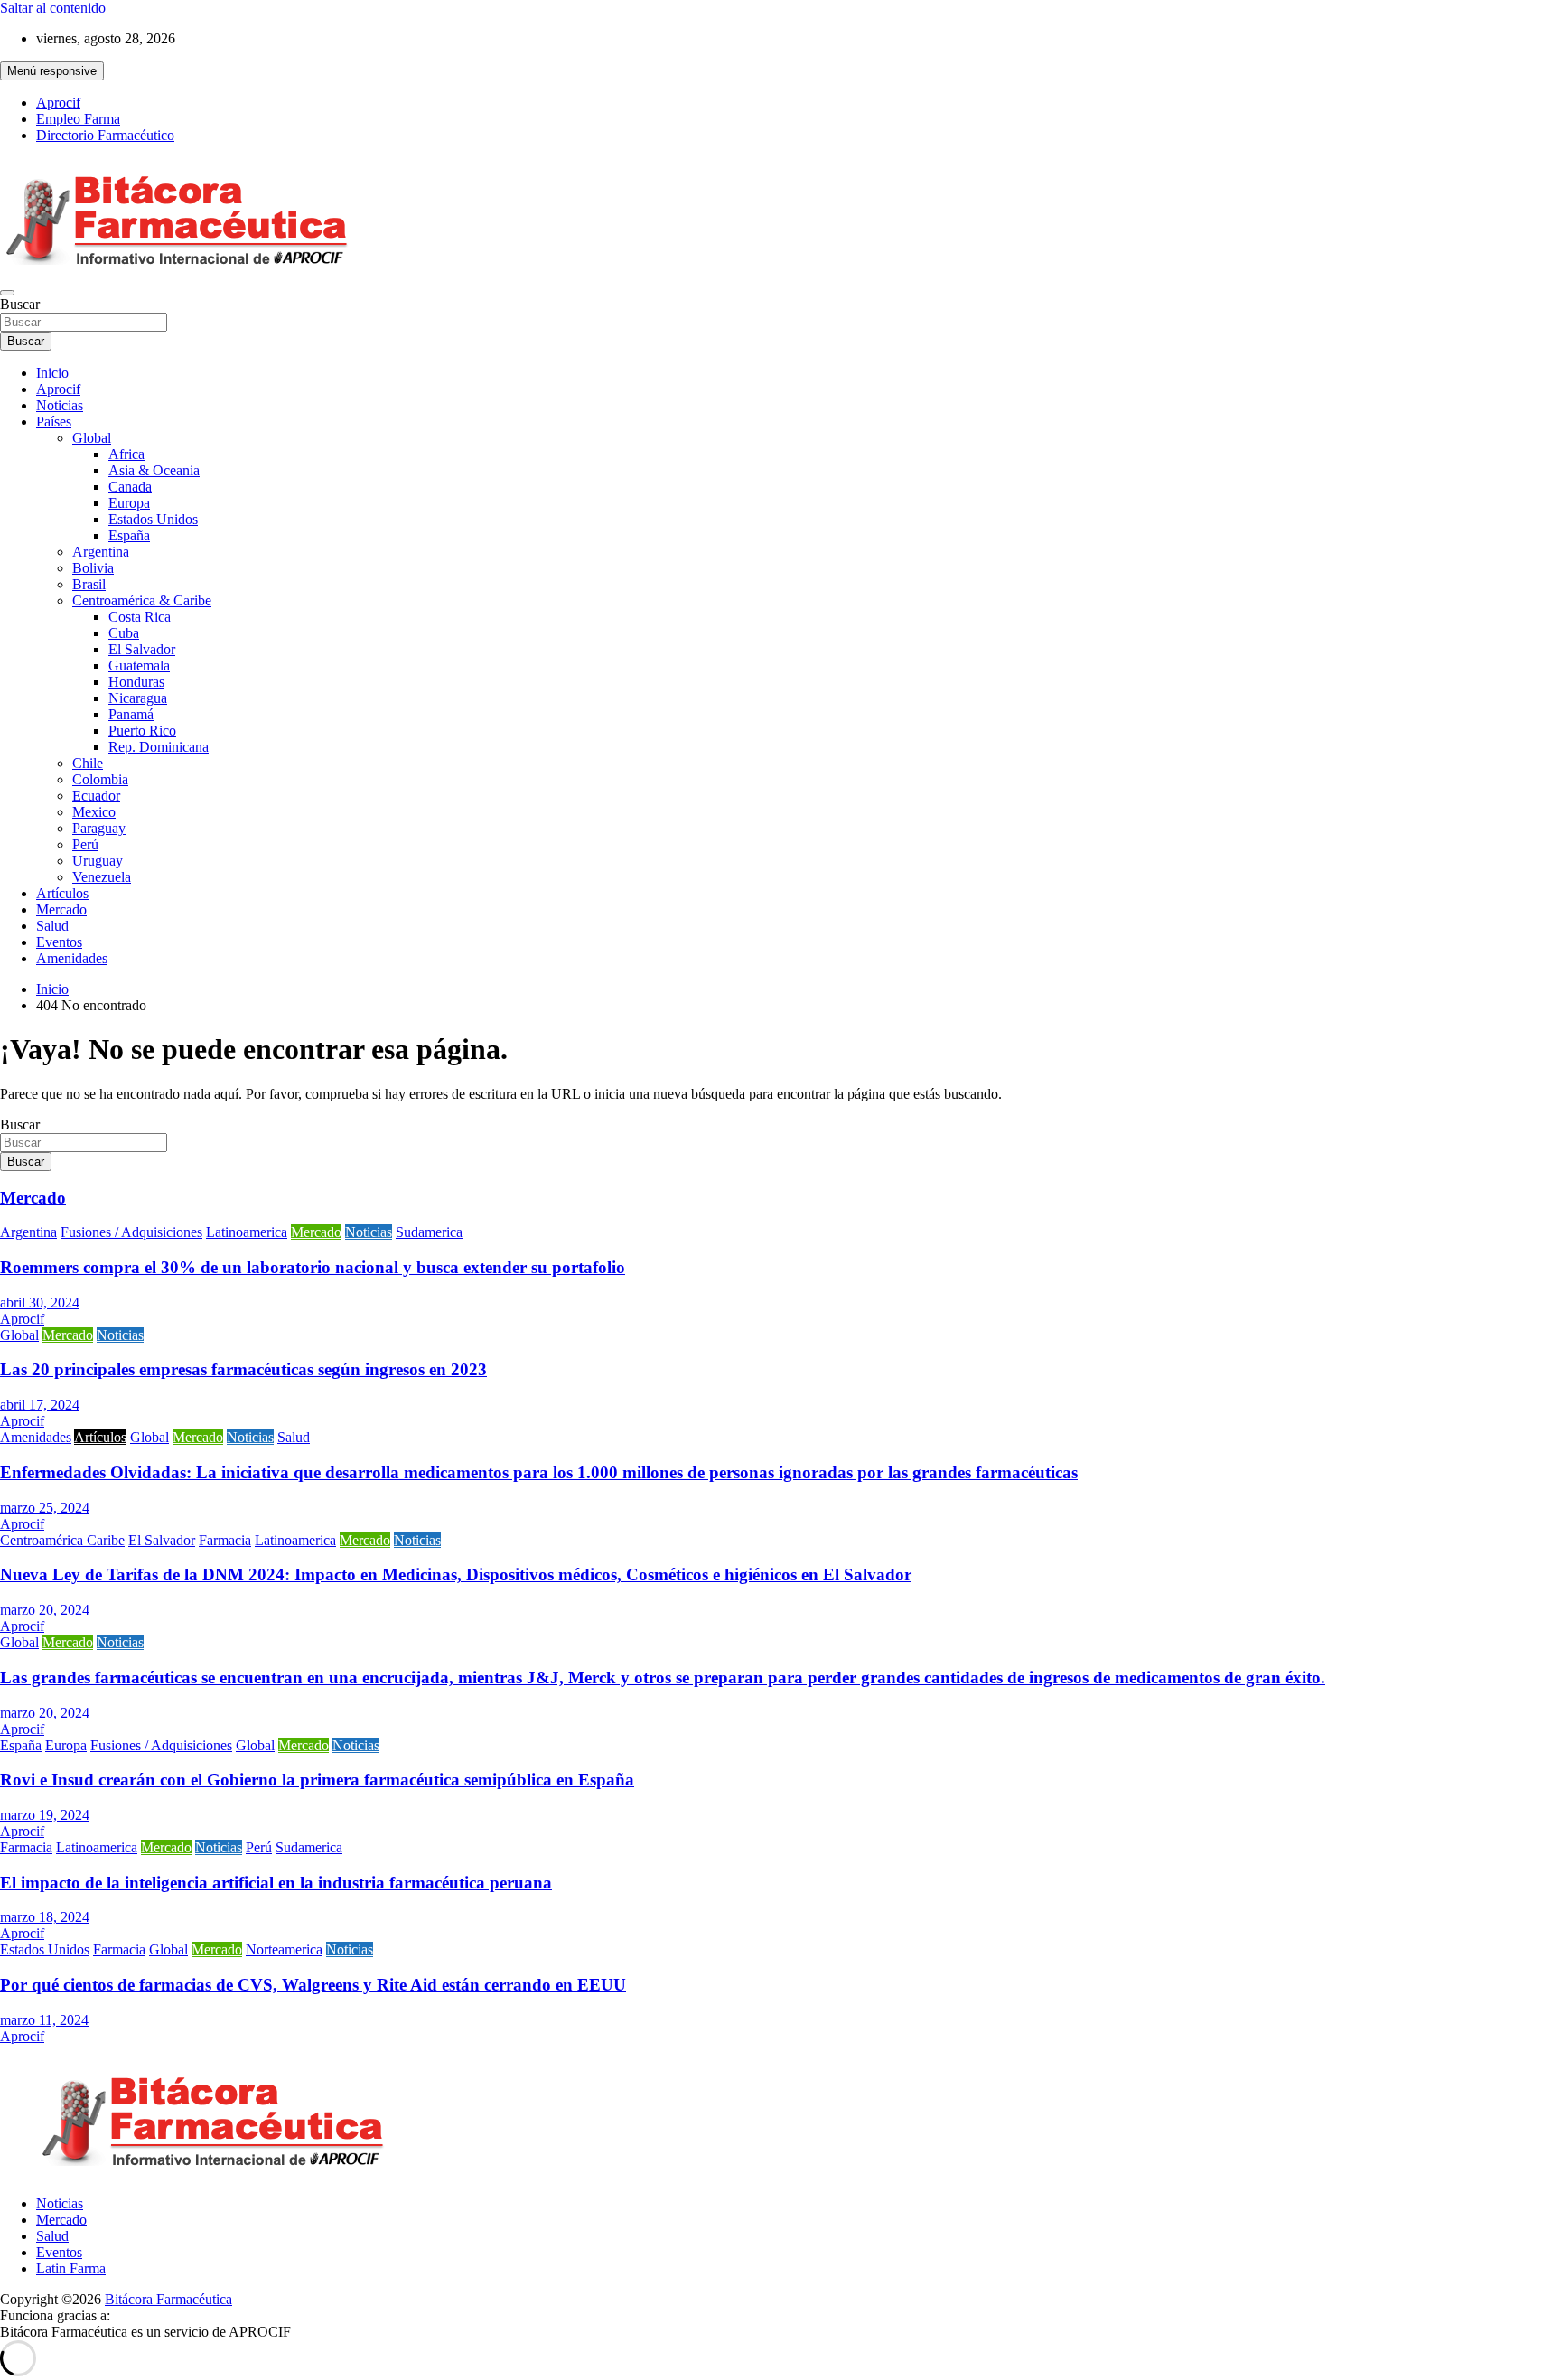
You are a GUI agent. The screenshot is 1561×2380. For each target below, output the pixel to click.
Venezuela (102, 877)
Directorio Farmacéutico (105, 135)
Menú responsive (52, 71)
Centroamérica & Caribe (142, 600)
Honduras (136, 682)
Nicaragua (138, 698)
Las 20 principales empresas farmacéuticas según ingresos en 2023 (243, 1369)
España (129, 535)
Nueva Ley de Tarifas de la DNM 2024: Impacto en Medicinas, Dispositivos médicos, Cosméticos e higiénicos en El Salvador (456, 1574)
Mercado (61, 909)
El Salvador (142, 649)
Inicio (52, 373)
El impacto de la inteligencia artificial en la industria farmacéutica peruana (276, 1883)
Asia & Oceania (154, 470)
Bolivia (93, 568)
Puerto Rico (142, 731)
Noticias (60, 405)
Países (54, 422)
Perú (85, 844)
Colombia (100, 779)
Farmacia (225, 1540)
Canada (130, 487)
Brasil (89, 584)
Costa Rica (140, 617)
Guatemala (139, 665)
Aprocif (58, 103)
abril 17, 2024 (40, 1405)
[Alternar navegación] (7, 293)
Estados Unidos (153, 519)
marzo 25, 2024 (45, 1508)
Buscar (20, 304)
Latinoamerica (247, 1232)
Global (92, 438)
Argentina (101, 552)
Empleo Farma (78, 119)
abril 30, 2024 (40, 1302)
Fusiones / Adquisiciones (131, 1232)
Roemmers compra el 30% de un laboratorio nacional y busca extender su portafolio (313, 1267)
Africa (126, 454)
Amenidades (72, 958)
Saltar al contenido (53, 8)
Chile (88, 763)
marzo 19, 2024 (45, 1815)
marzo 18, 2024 (45, 1917)
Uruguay (98, 861)
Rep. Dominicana (159, 747)
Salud (52, 926)
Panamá (131, 714)
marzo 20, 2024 (45, 1610)
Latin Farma (71, 2268)
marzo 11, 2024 (44, 2020)
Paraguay (99, 828)
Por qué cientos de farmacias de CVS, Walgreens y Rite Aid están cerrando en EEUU (313, 1985)
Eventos (59, 942)
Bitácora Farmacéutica (168, 2299)
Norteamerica (284, 1949)
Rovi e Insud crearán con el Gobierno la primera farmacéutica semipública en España (317, 1780)
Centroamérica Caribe (62, 1540)
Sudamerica (429, 1232)
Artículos (62, 893)
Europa (129, 503)
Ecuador (96, 796)
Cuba (124, 633)
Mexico (94, 812)
